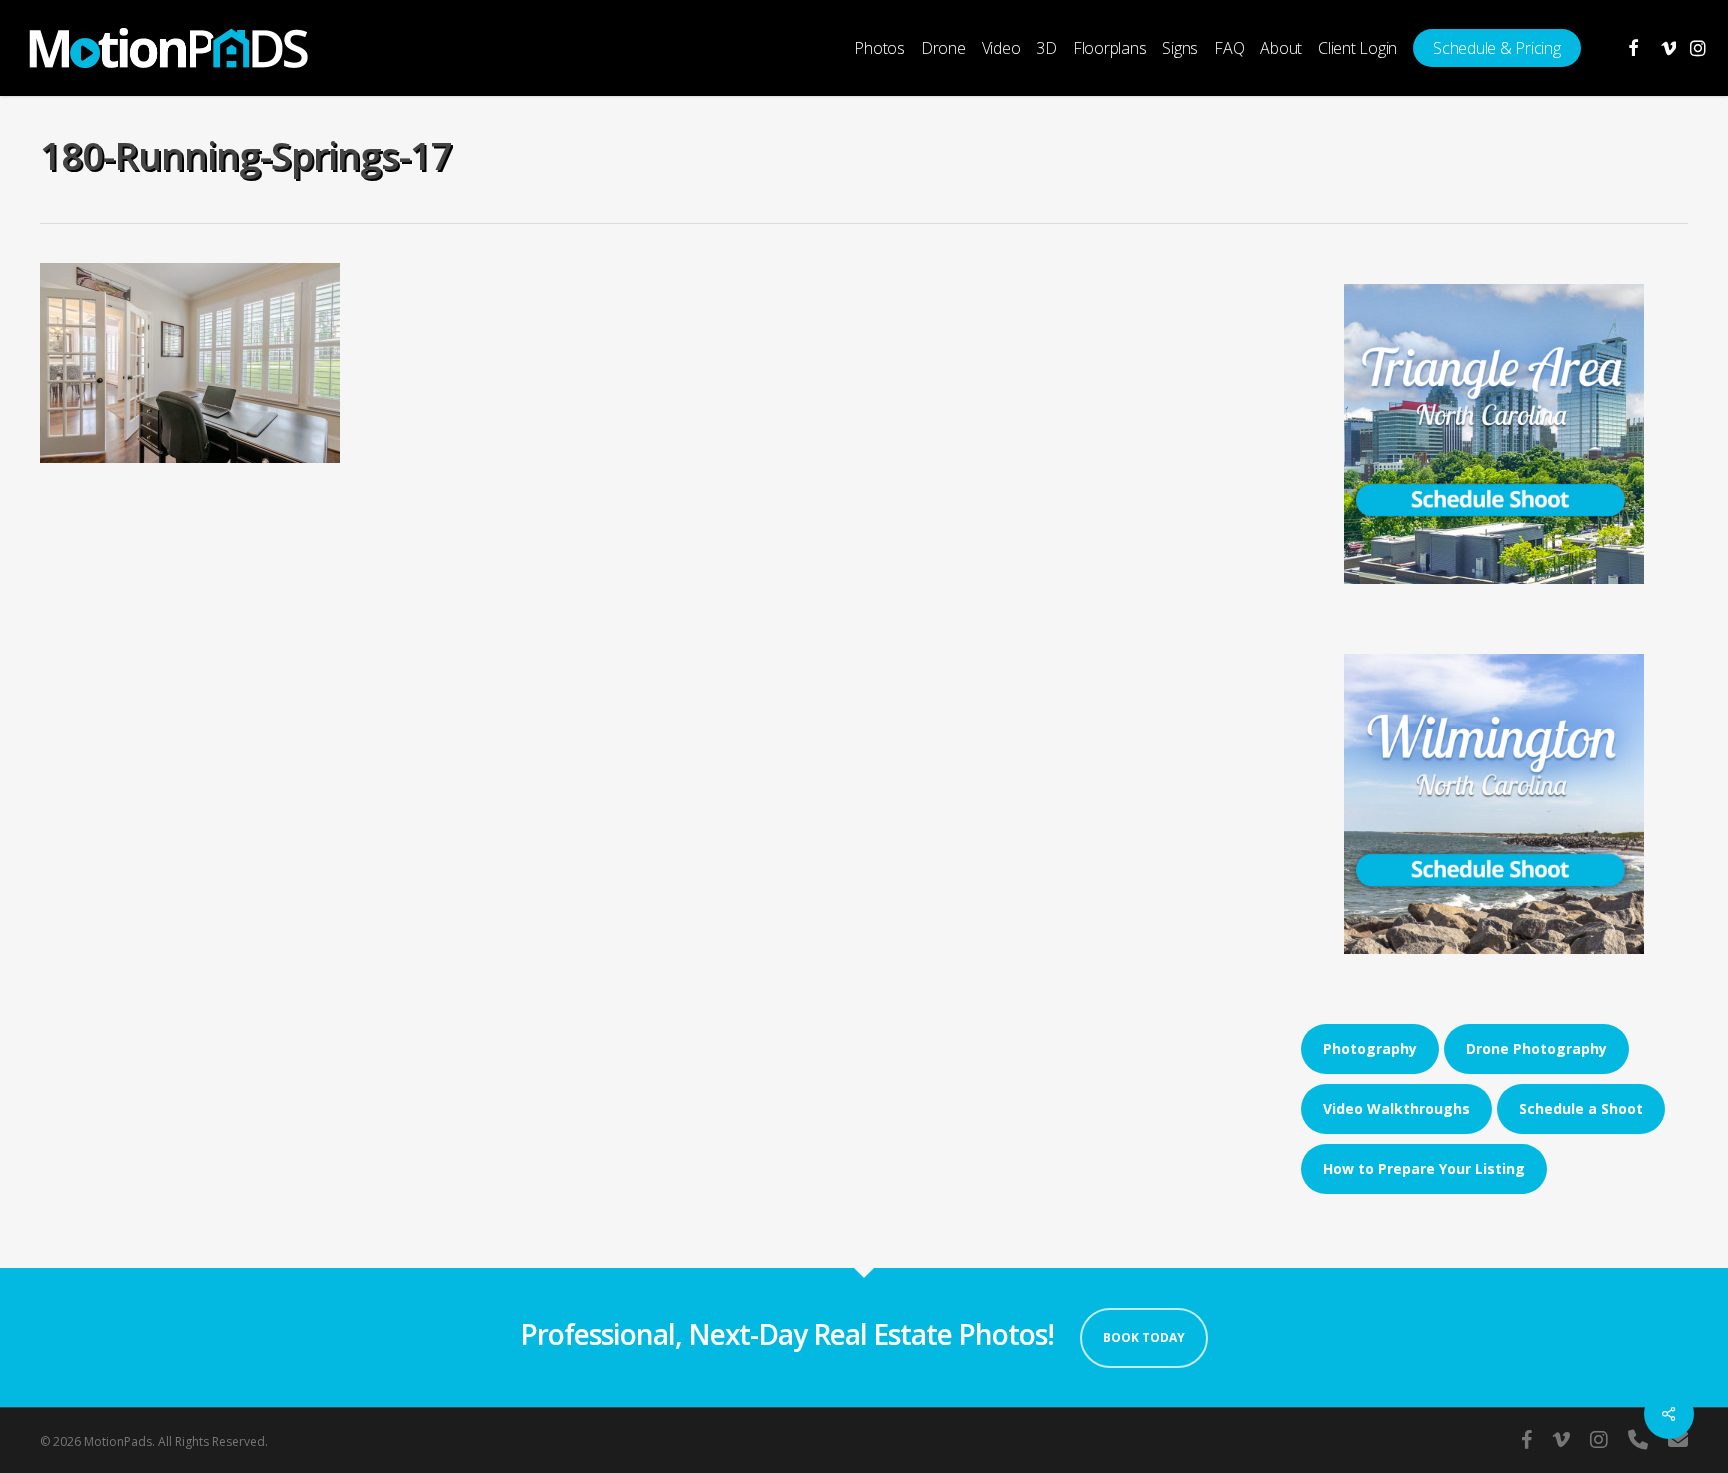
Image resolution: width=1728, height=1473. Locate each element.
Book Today (1144, 1337)
